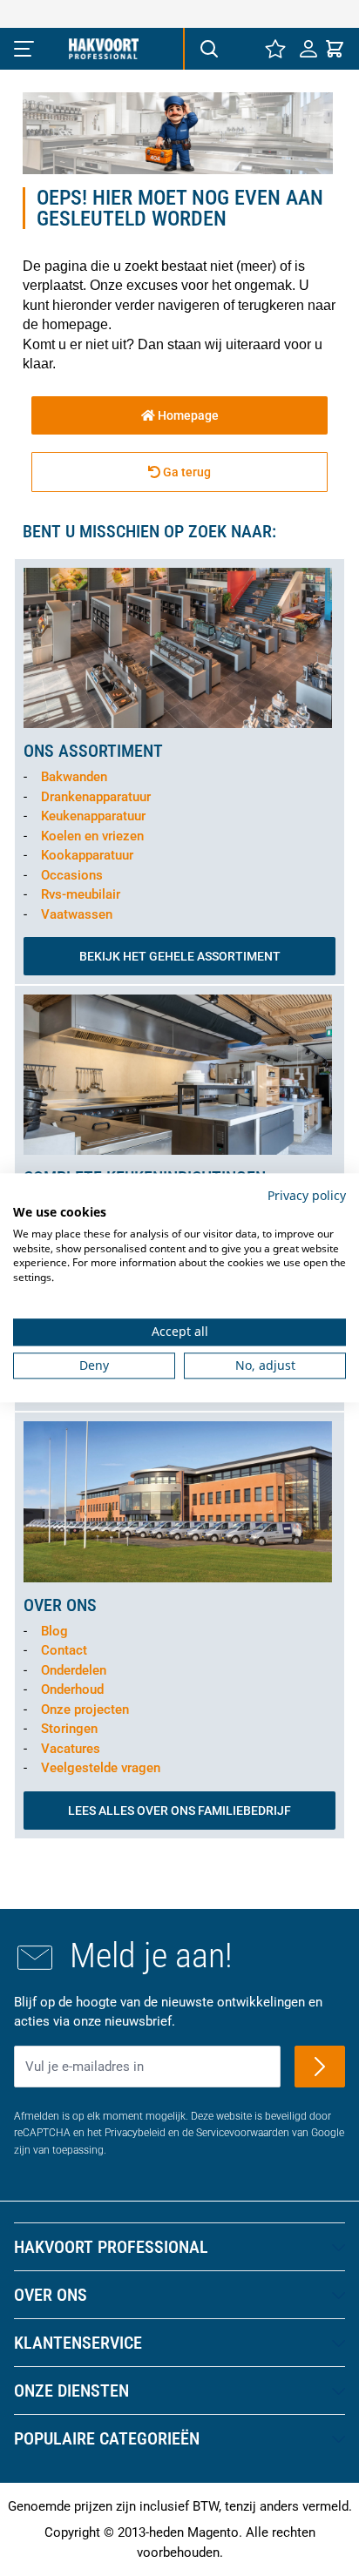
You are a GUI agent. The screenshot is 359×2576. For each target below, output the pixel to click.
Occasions (72, 875)
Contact (64, 1650)
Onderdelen (74, 1670)
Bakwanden (74, 777)
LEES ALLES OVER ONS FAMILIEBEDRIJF (179, 1811)
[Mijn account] (308, 49)
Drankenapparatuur (96, 797)
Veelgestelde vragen (101, 1768)
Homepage (187, 415)
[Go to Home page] (104, 49)
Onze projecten (85, 1709)
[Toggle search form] (208, 49)
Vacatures (71, 1749)
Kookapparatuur (87, 855)
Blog (54, 1631)
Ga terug (186, 472)
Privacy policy (307, 1195)
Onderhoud (72, 1689)
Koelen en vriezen (92, 836)
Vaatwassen (77, 914)
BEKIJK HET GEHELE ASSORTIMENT (180, 956)
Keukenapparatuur (93, 816)
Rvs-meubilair (81, 894)
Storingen (69, 1729)
